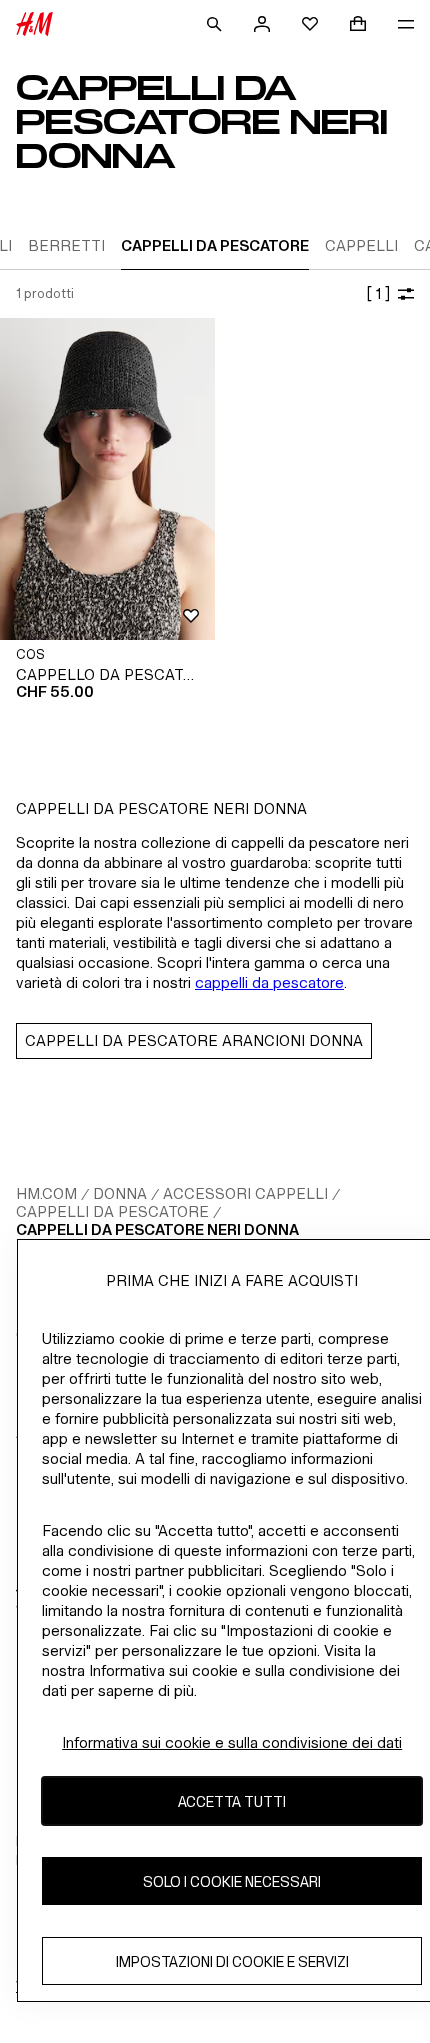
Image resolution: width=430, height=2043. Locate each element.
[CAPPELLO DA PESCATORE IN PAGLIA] (107, 479)
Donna (120, 1193)
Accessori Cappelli (245, 1193)
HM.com (46, 1193)
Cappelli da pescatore (112, 1211)
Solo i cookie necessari (232, 1881)
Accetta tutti (232, 1801)
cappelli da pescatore (269, 982)
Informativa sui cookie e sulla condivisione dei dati (232, 1742)
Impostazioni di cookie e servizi (232, 1961)
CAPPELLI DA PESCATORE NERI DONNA (157, 1229)
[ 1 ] (378, 293)
